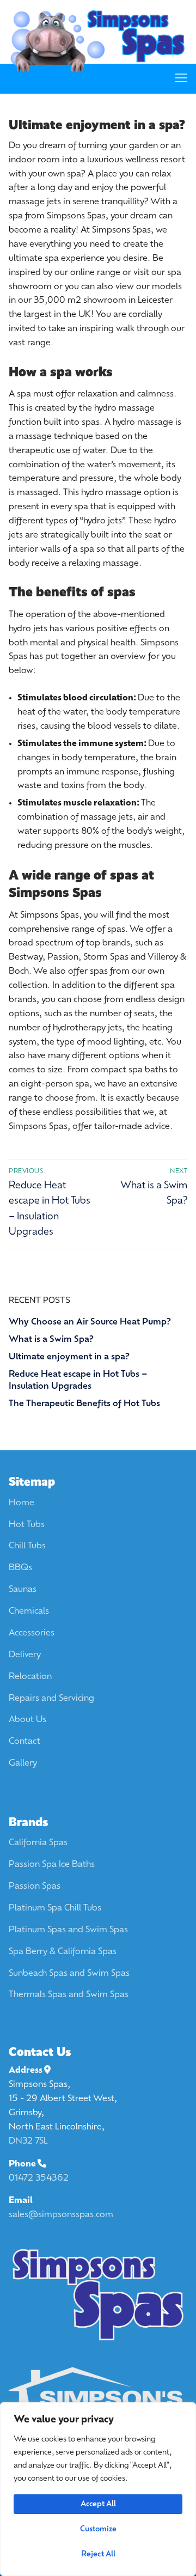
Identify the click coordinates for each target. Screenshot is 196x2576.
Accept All (98, 2504)
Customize (98, 2529)
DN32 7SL (28, 2141)
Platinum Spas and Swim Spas (68, 1930)
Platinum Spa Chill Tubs (55, 1908)
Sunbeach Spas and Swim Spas (69, 1974)
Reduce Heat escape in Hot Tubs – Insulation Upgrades (78, 1381)
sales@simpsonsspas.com (61, 2215)
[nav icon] (181, 78)
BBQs (20, 1568)
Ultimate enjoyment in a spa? (69, 1357)
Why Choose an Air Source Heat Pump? (90, 1322)
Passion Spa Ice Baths (52, 1865)
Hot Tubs (27, 1525)
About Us (27, 1720)
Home (22, 1503)
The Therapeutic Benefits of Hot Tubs (84, 1404)
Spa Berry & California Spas (63, 1952)
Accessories (32, 1633)
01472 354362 (39, 2178)
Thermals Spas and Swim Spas (69, 1995)
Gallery (23, 1763)
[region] (98, 2489)
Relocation (30, 1677)
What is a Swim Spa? (51, 1340)
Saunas (23, 1590)
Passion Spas (35, 1887)
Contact (24, 1742)
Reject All (98, 2554)
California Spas (38, 1843)
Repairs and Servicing (51, 1699)
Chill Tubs (27, 1546)
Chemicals (29, 1611)
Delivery (25, 1655)
